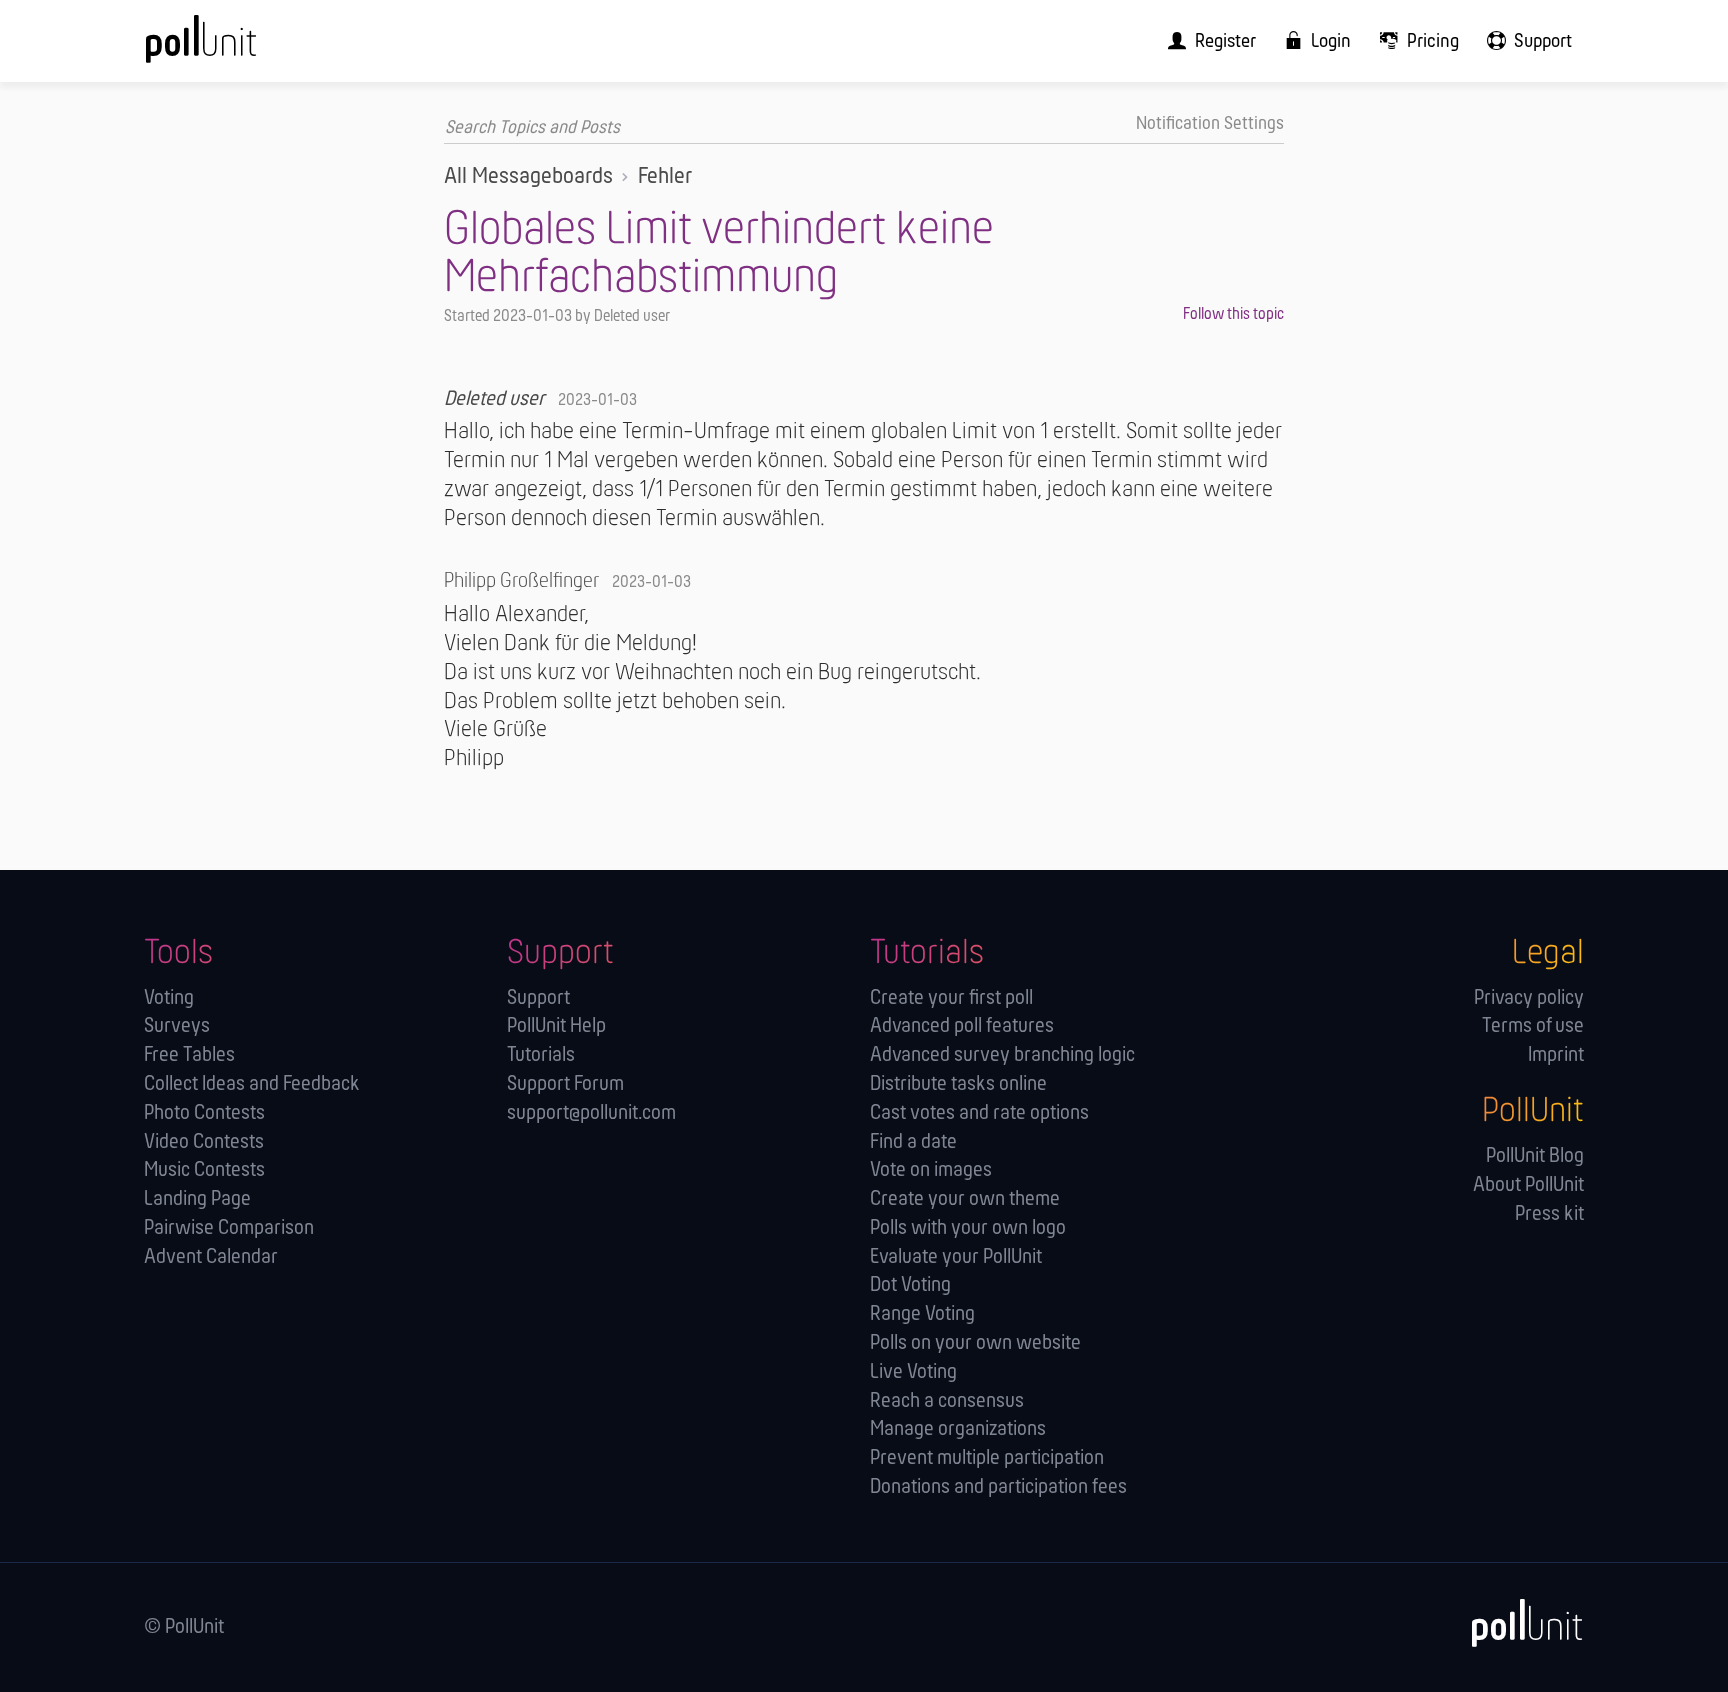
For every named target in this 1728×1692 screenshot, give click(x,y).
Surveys (177, 1026)
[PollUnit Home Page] (234, 48)
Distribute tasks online (958, 1084)
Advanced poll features (962, 1026)
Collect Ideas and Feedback (252, 1084)
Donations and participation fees (998, 1487)
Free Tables (189, 1055)
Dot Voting (910, 1285)
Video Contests (204, 1142)
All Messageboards (528, 177)
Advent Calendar (211, 1257)
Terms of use (1533, 1026)
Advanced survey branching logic (1002, 1055)
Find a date (913, 1142)
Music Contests (204, 1170)
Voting (169, 998)
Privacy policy (1529, 998)
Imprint (1556, 1055)
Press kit (1549, 1214)
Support (538, 998)
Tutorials (541, 1055)
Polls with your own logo (968, 1228)
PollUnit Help (556, 1026)
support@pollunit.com (591, 1113)
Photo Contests (204, 1113)
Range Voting (922, 1314)
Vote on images (931, 1170)
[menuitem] (1205, 41)
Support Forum (565, 1084)
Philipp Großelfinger (521, 581)
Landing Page (197, 1199)
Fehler (665, 177)
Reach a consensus (947, 1401)
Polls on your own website (975, 1343)
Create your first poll (951, 998)
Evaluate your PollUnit (956, 1257)
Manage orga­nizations (958, 1429)
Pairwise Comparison (229, 1228)
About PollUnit (1528, 1185)
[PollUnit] (1517, 1623)
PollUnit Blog (1535, 1156)
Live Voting (913, 1372)
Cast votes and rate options (979, 1113)
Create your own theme (965, 1199)
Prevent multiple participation (987, 1458)
